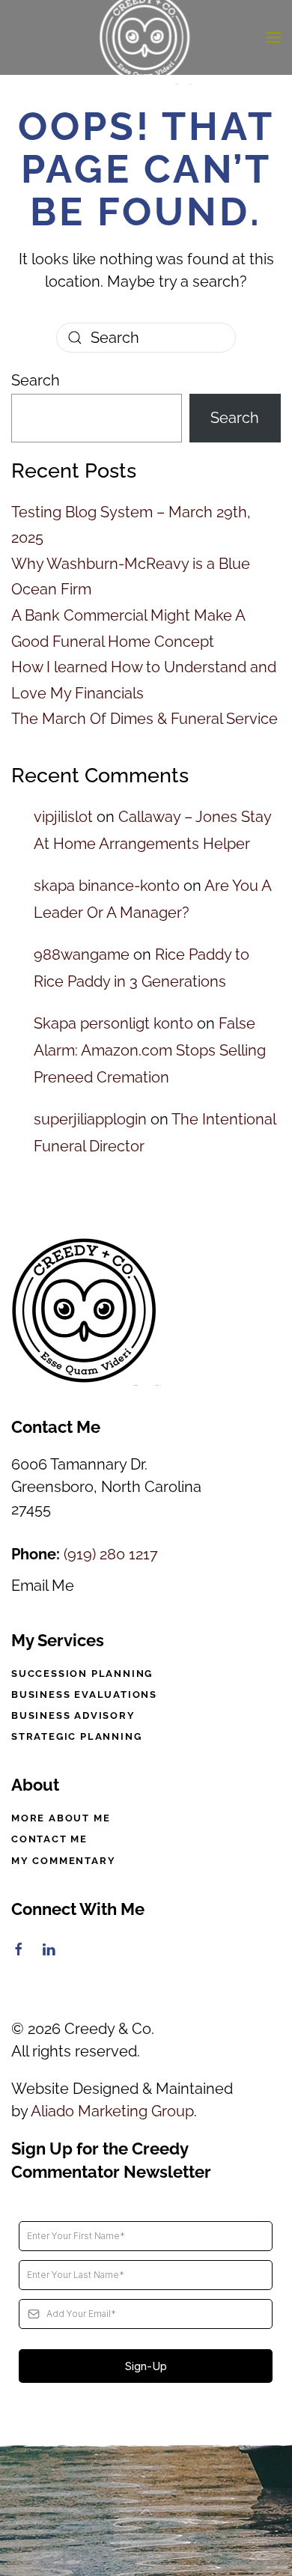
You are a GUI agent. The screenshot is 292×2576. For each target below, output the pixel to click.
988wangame (82, 954)
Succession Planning (82, 1674)
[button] (273, 37)
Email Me (43, 1586)
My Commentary (63, 1861)
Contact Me (49, 1839)
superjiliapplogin (90, 1119)
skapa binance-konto (107, 886)
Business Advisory (73, 1715)
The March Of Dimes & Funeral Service (145, 719)
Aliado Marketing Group (112, 2111)
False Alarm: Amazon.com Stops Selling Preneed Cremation (150, 1050)
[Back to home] (146, 37)
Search (36, 380)
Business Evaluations (84, 1695)
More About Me (61, 1818)
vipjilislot (63, 817)
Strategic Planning (76, 1736)
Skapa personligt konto (113, 1023)
